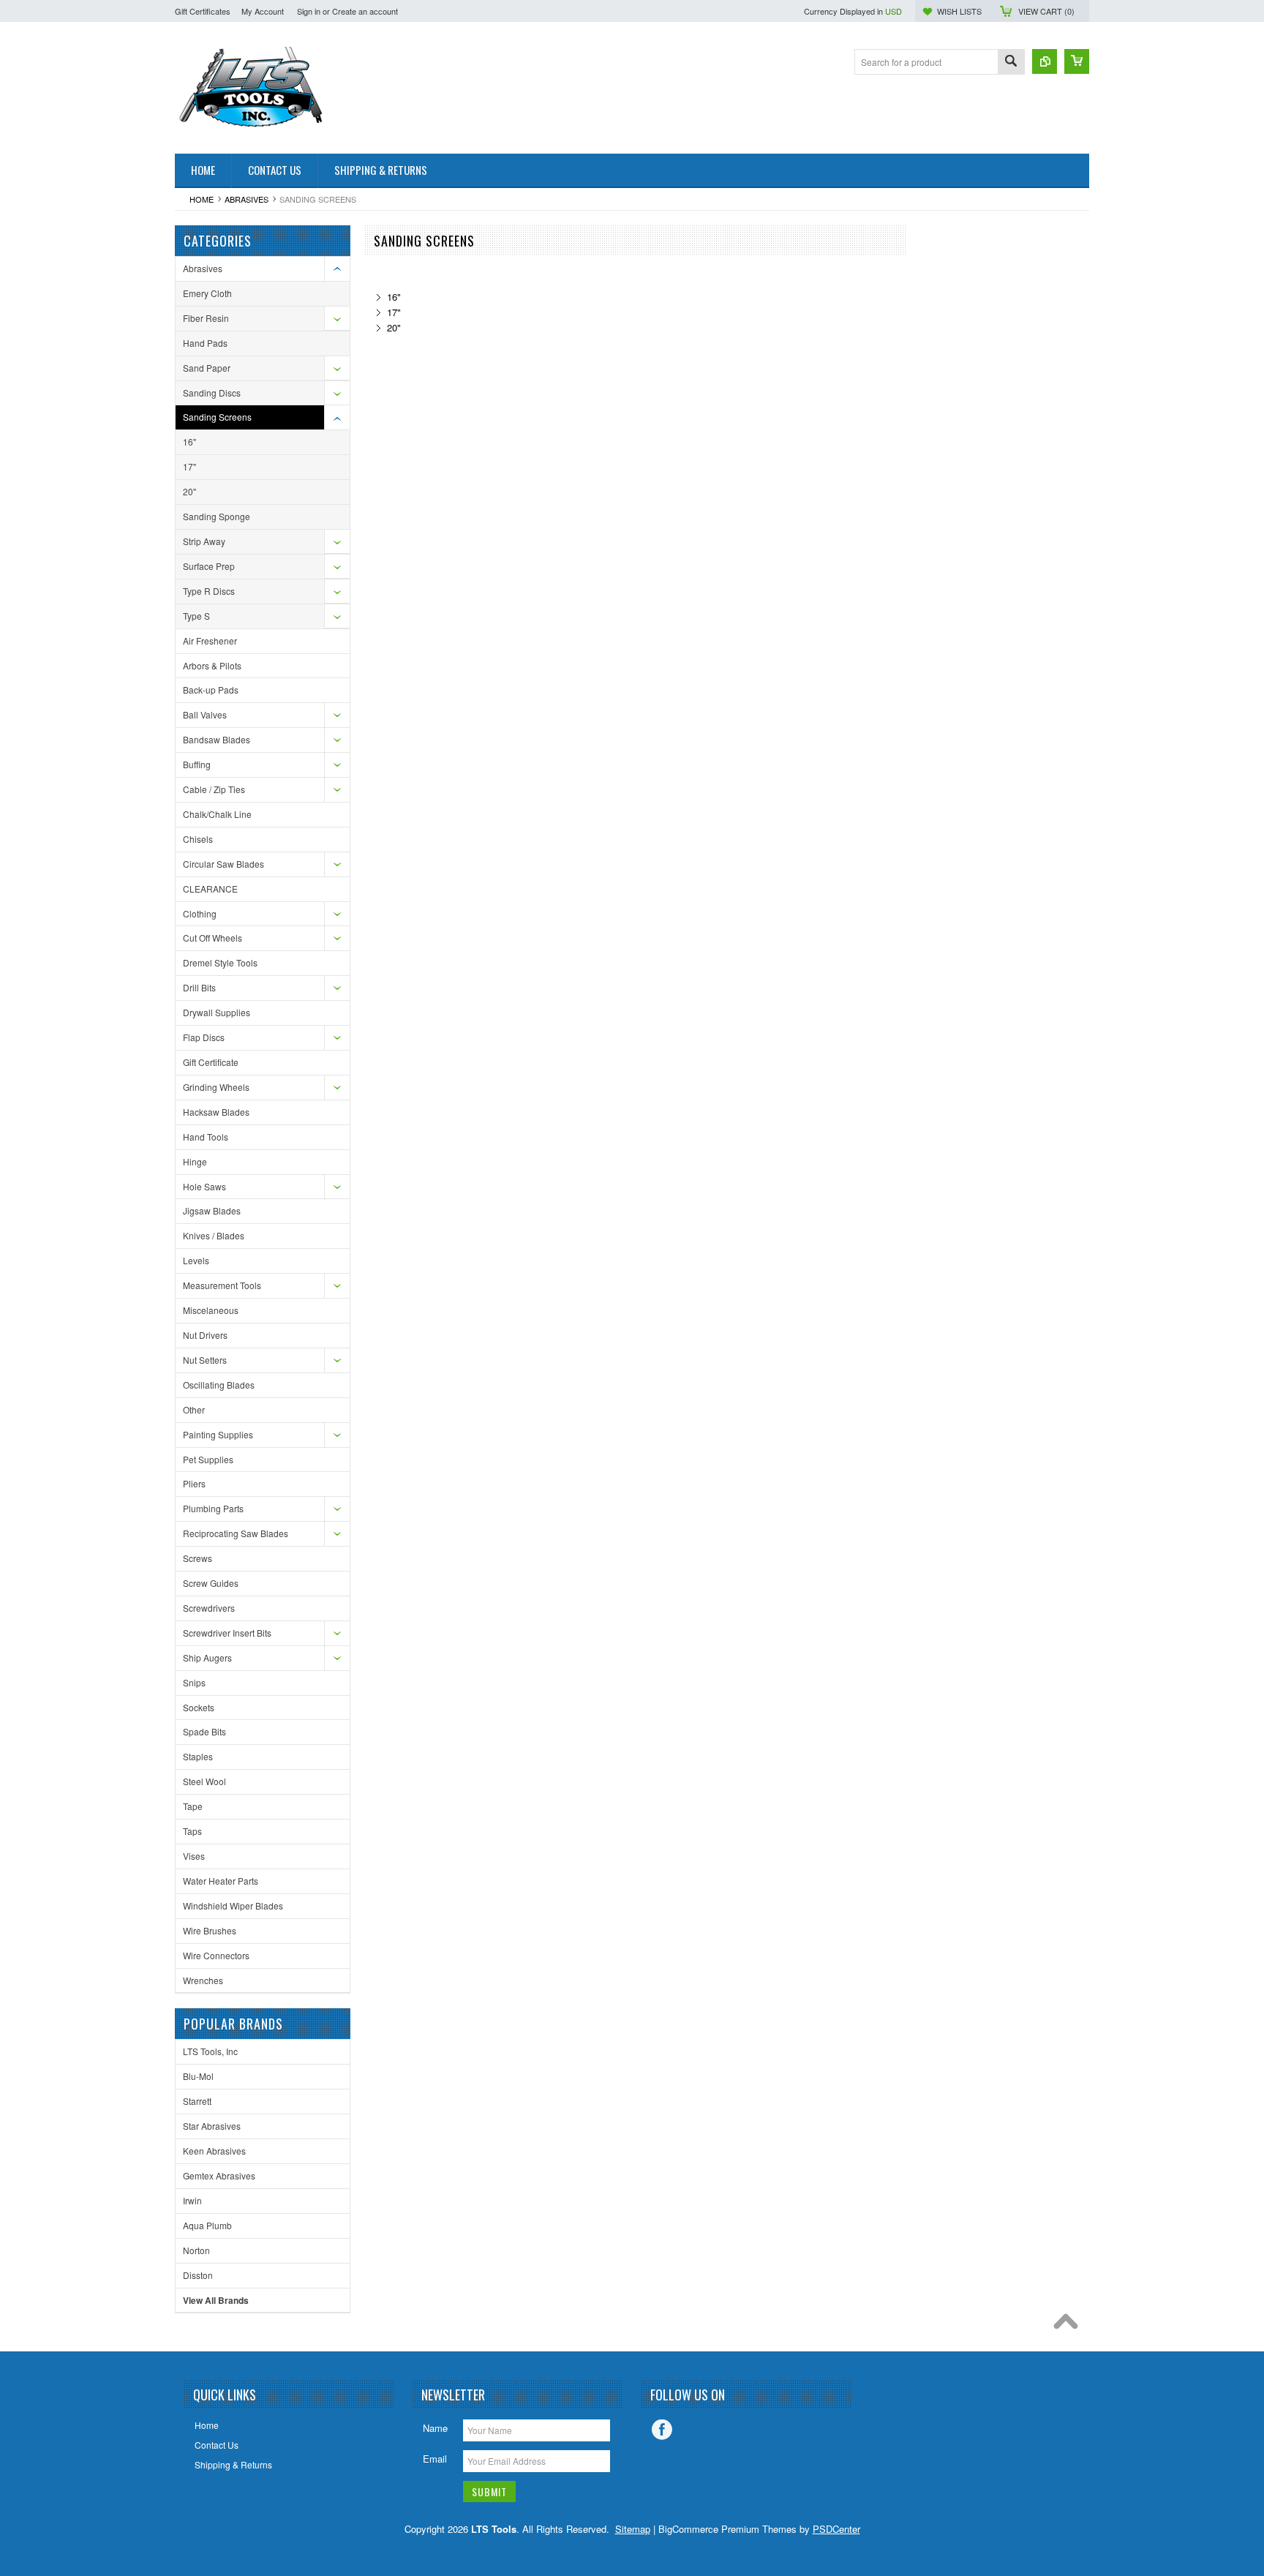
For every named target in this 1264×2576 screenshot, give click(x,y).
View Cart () (1046, 11)
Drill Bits (199, 987)
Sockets (199, 1707)
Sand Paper (207, 368)
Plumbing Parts (213, 1508)
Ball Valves (205, 714)
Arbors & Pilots (212, 665)
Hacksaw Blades (216, 1112)
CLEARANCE (210, 889)
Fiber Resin (206, 318)
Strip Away (204, 541)
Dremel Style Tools (220, 962)
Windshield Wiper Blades (233, 1905)
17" (189, 466)
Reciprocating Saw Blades (236, 1533)
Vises (194, 1856)
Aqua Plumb (207, 2225)
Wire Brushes (210, 1930)
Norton (196, 2250)
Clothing (200, 913)
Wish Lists (959, 11)
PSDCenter (836, 2529)
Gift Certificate (211, 1062)
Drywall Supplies (217, 1012)
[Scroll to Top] (1069, 2325)
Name (435, 2428)
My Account (263, 11)
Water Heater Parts (221, 1881)
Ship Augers (207, 1657)
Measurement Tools (222, 1285)
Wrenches (203, 1980)
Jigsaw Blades (212, 1210)
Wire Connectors (216, 1955)
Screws (197, 1558)
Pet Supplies (208, 1459)
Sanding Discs (212, 393)
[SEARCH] (1011, 63)
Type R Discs (209, 591)
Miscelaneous (211, 1310)
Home (202, 199)
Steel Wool (204, 1781)
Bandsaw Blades (217, 739)
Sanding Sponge (217, 516)
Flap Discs (204, 1037)
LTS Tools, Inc (210, 2051)
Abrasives (247, 199)
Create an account (365, 11)
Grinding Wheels (216, 1087)
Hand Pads (205, 343)
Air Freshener (210, 641)
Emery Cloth (207, 293)
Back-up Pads (211, 690)
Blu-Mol (198, 2076)
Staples (198, 1756)
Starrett (197, 2101)
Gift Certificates (203, 11)
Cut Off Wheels (212, 938)
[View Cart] (1077, 61)
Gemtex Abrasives (219, 2175)
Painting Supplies (218, 1434)
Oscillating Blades (219, 1385)
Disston (198, 2275)
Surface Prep (209, 566)
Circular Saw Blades (223, 864)
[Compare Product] (1045, 61)
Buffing (197, 764)
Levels (196, 1260)
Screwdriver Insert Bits (227, 1633)
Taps (192, 1831)
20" (189, 491)
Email (435, 2459)
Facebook (662, 2430)
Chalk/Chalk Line (217, 814)
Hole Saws (204, 1186)
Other (194, 1409)
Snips (194, 1682)
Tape (193, 1806)
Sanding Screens (217, 417)
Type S (196, 616)
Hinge (195, 1161)
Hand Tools (206, 1137)
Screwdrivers (209, 1608)
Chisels (198, 839)
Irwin (192, 2200)
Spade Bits (204, 1731)
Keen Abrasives (214, 2151)
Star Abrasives (212, 2126)
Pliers (194, 1483)
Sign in (309, 11)
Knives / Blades (214, 1235)
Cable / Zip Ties (214, 789)
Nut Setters (205, 1360)
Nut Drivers (205, 1335)
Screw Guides (211, 1583)
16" (189, 442)
